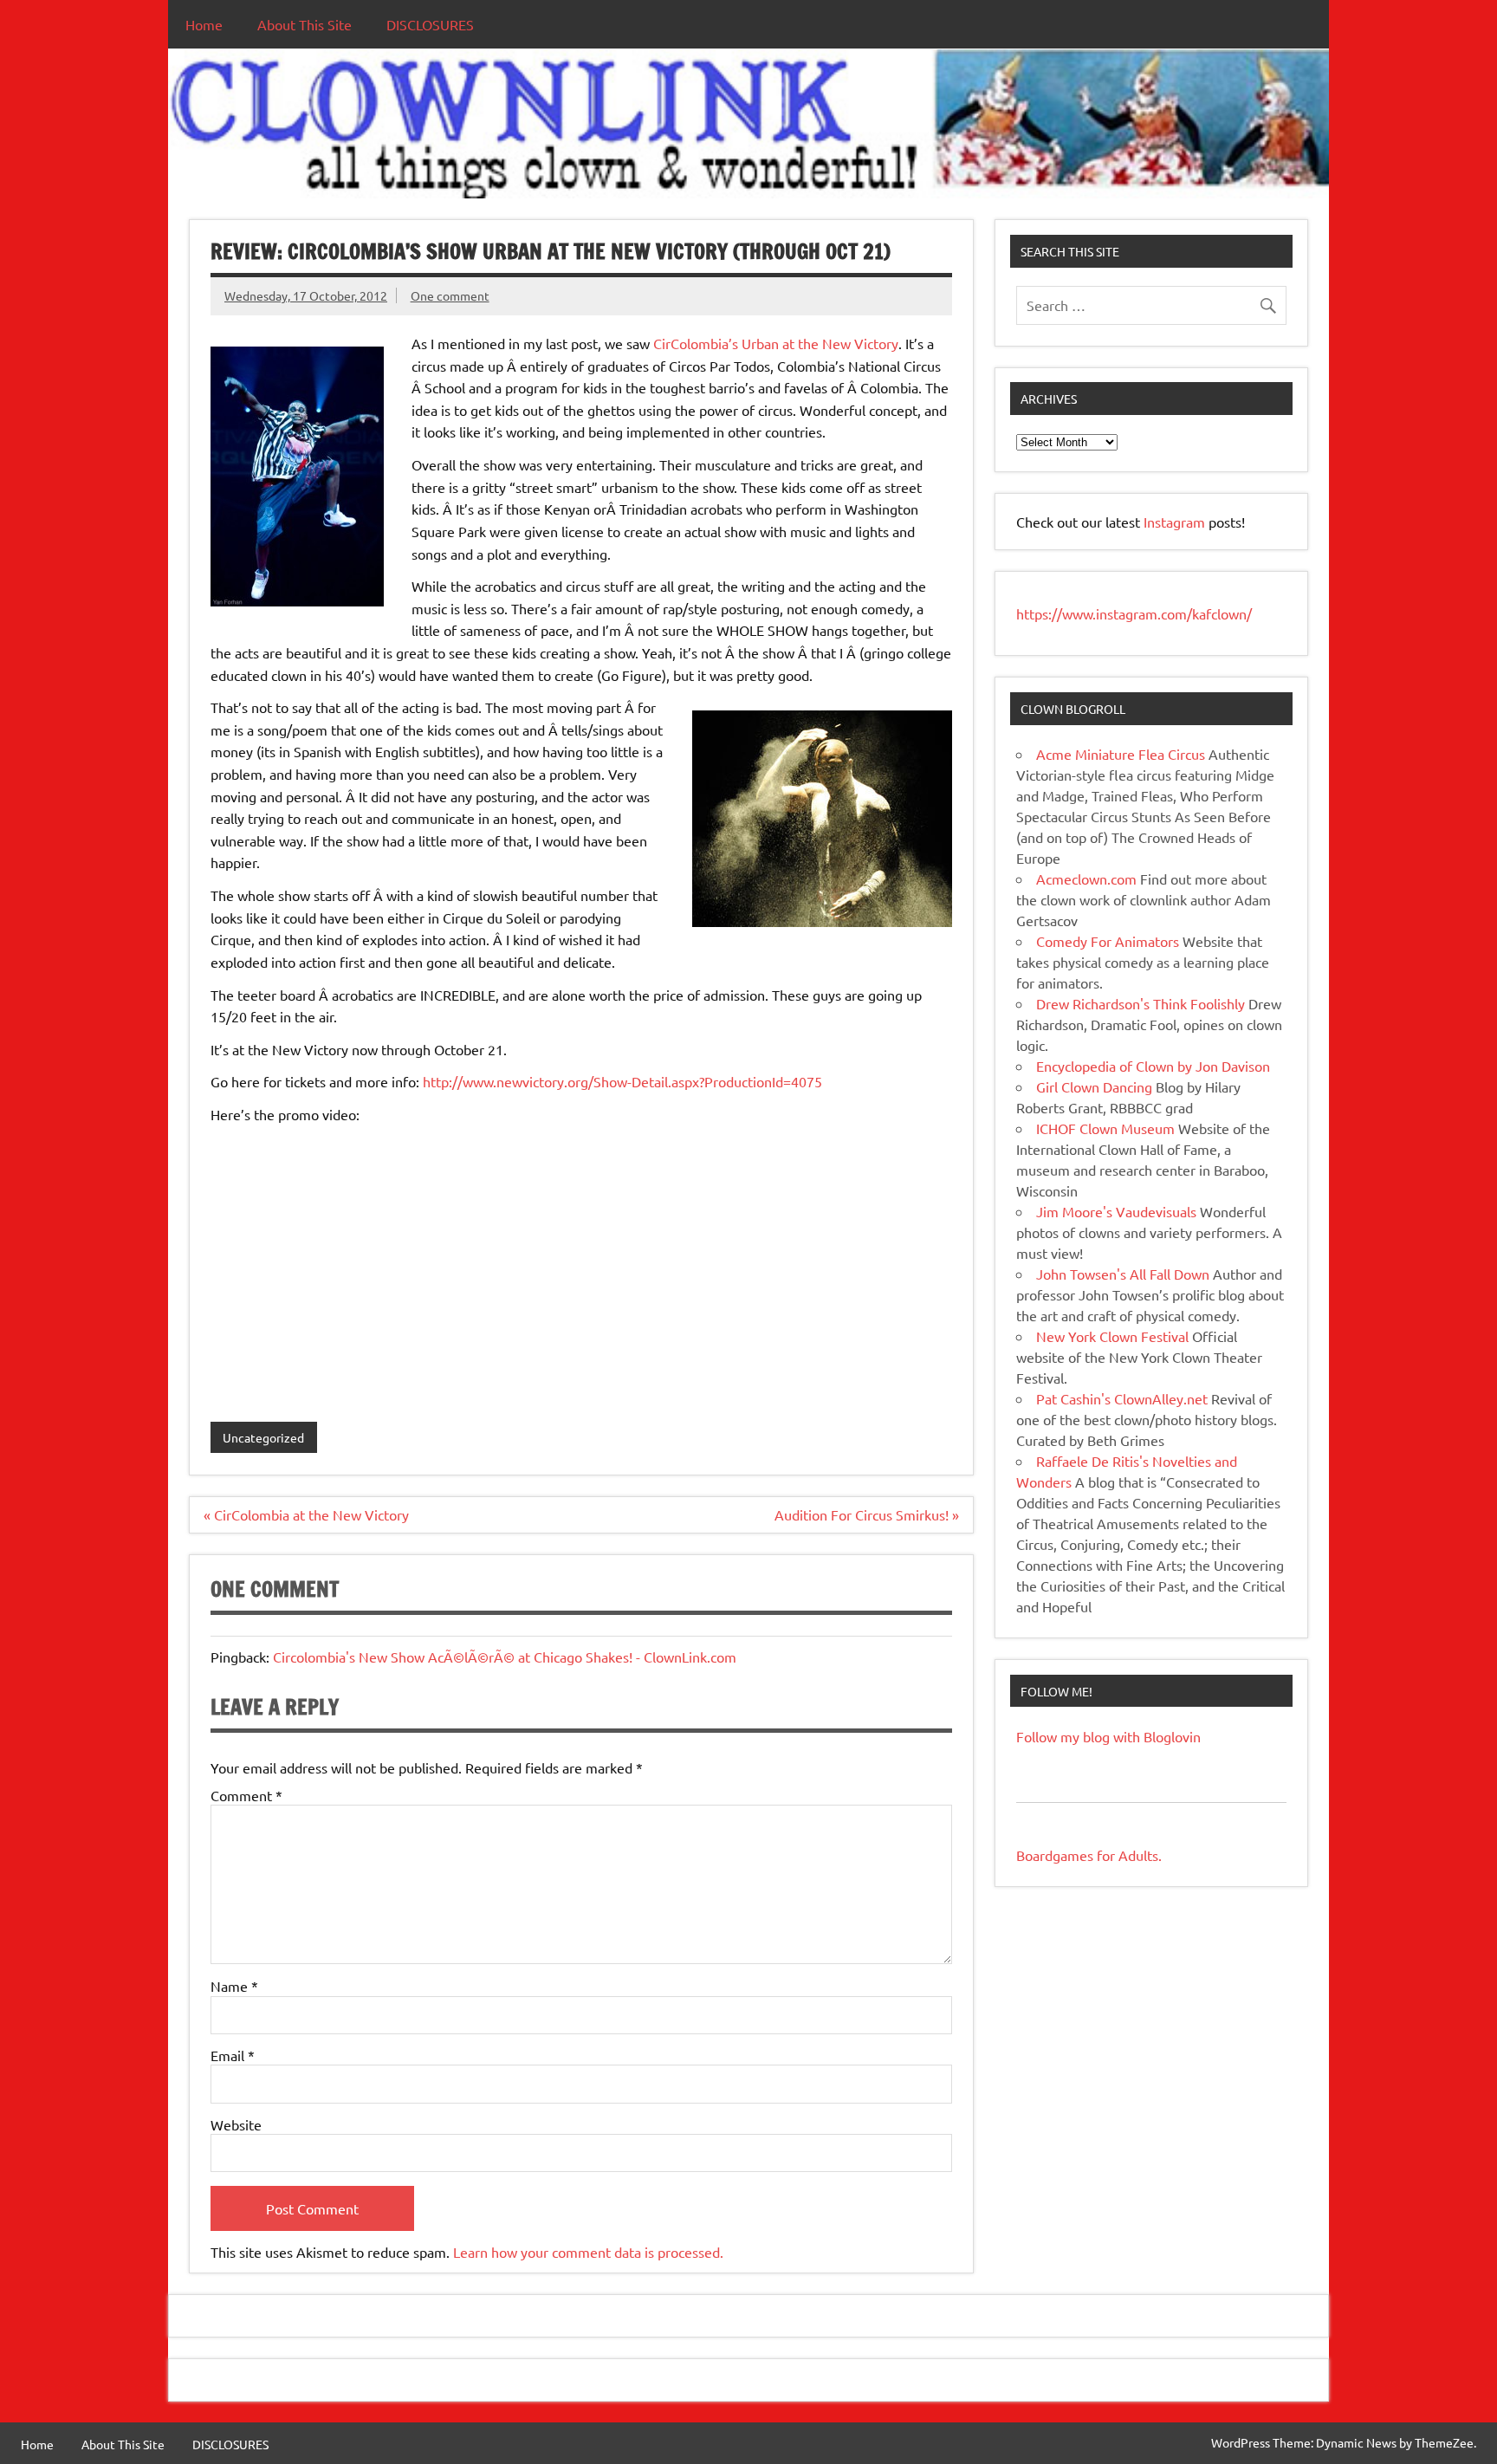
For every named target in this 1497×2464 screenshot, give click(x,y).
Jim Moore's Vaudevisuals (1116, 1211)
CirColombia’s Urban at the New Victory (774, 343)
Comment (246, 1795)
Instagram (1176, 522)
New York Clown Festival (1112, 1336)
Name (234, 1986)
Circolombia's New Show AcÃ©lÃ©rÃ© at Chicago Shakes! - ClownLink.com (505, 1657)
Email (233, 2055)
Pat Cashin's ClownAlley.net (1122, 1398)
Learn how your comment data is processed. (588, 2252)
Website (236, 2124)
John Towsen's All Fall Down (1123, 1274)
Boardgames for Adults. (1089, 1855)
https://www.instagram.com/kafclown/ (1134, 613)
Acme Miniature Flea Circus (1121, 754)
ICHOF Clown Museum (1105, 1128)
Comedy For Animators (1108, 941)
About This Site (305, 24)
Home (204, 24)
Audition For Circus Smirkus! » (867, 1514)
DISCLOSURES (430, 24)
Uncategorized (263, 1437)
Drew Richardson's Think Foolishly (1141, 1003)
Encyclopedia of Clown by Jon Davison (1153, 1066)
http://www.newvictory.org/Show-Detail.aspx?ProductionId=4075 (622, 1081)
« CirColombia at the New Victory (306, 1514)
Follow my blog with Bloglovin (1108, 1736)
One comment (450, 295)
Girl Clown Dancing (1094, 1086)
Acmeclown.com (1086, 879)
